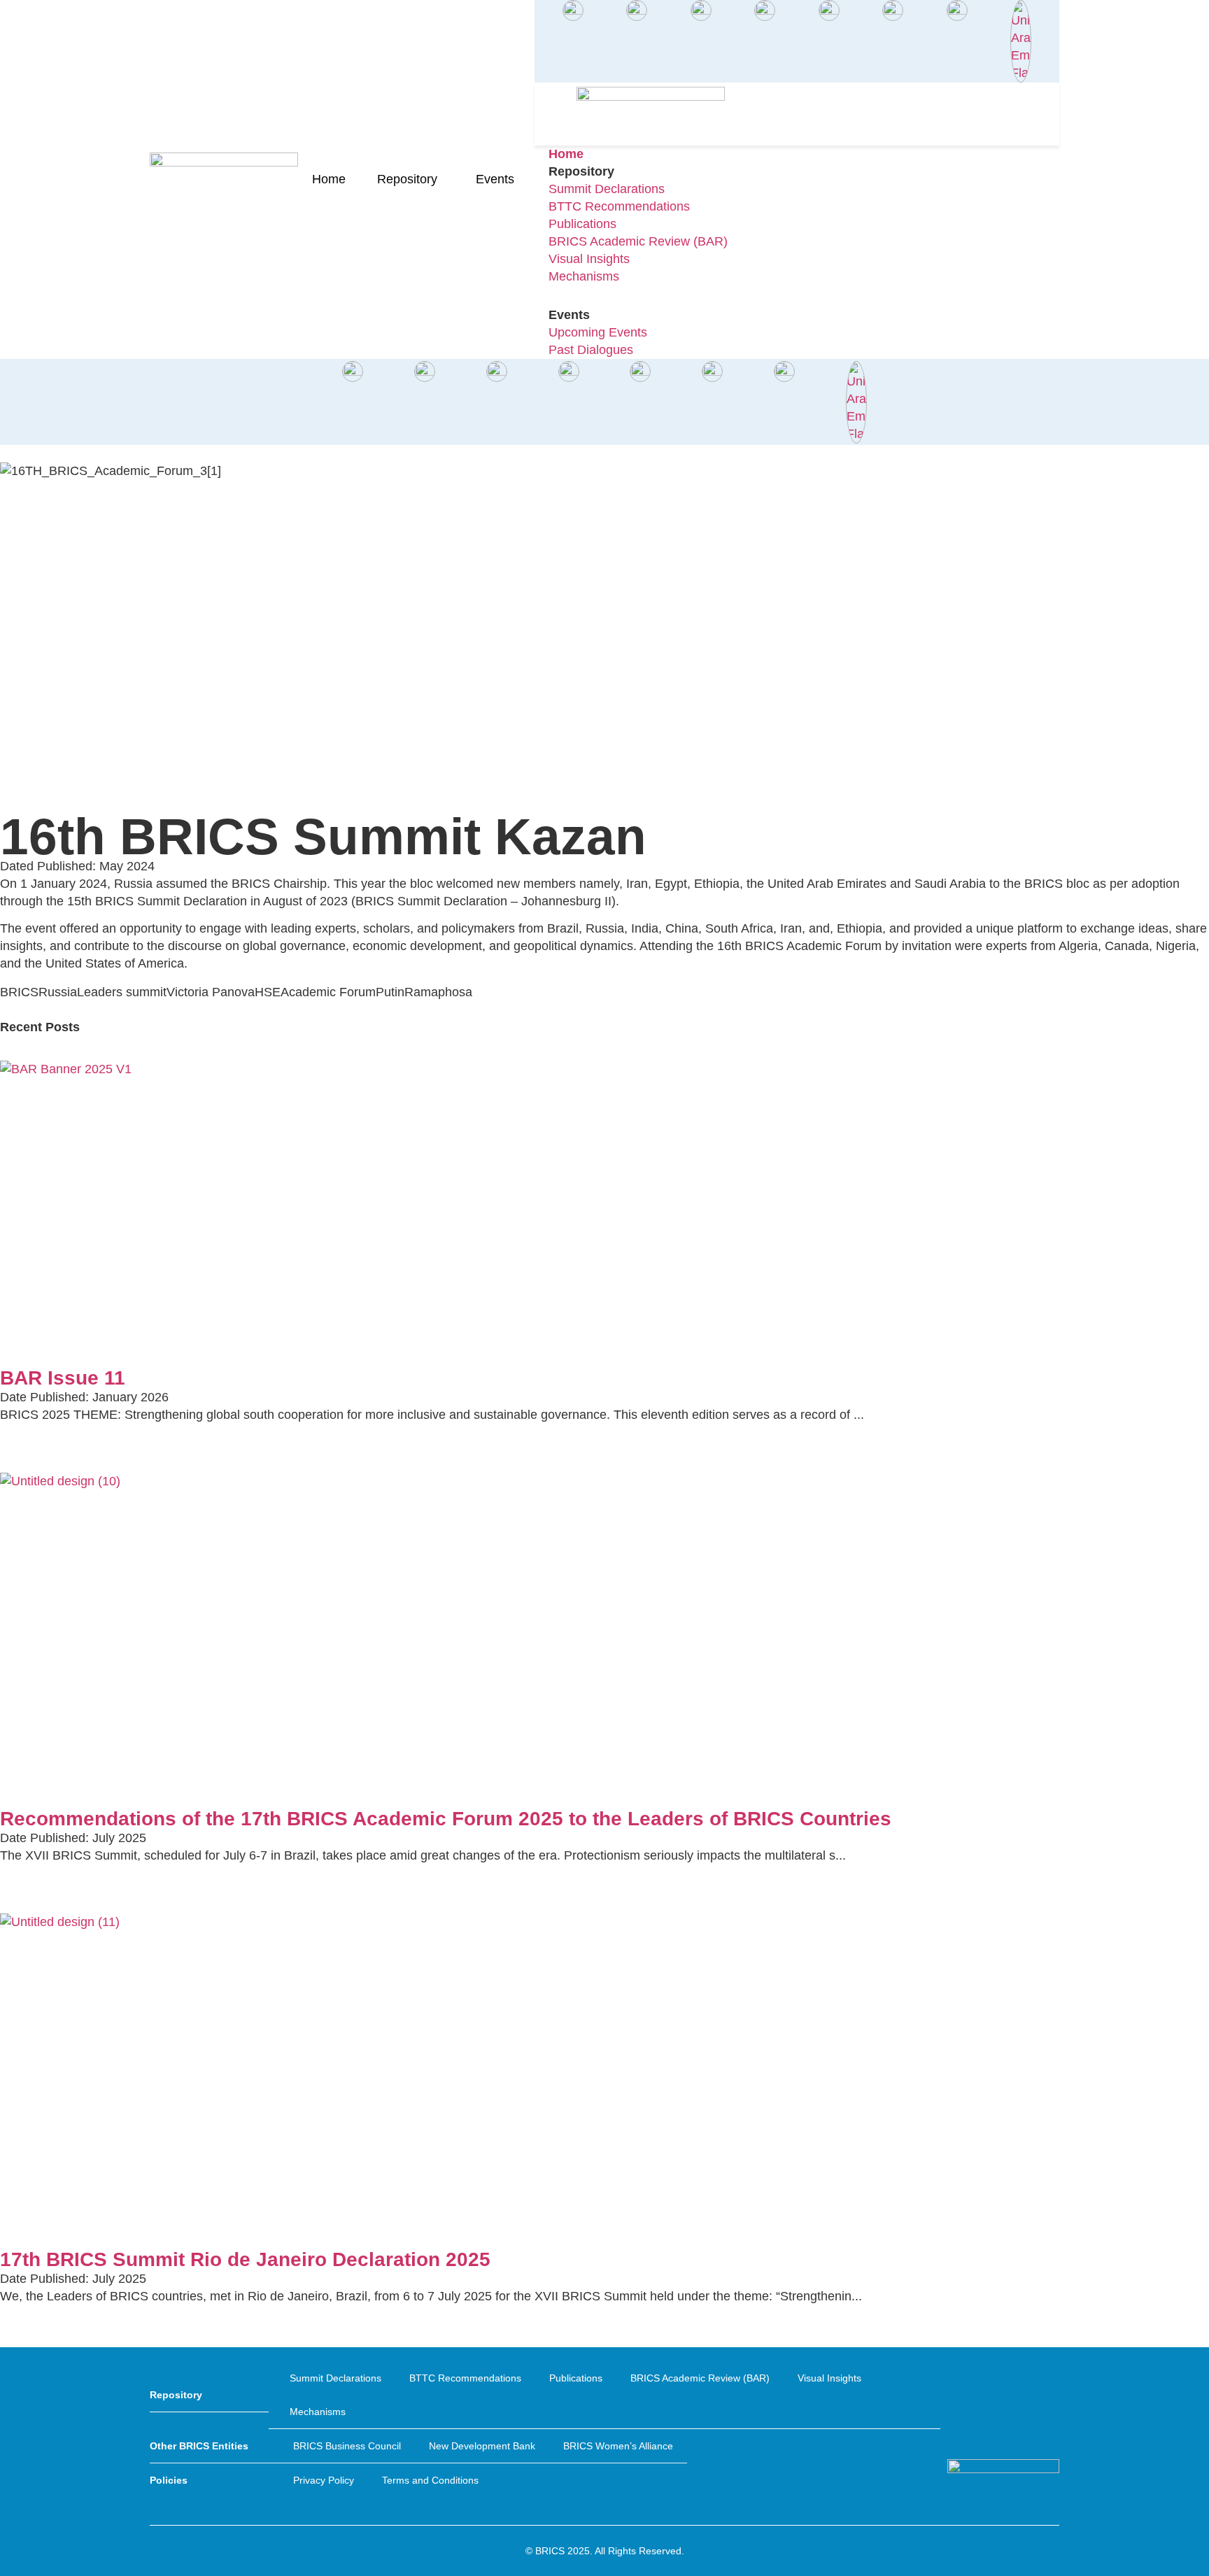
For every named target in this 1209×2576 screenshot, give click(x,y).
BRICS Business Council (347, 2446)
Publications (576, 2378)
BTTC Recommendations (465, 2378)
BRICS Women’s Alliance (618, 2446)
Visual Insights (829, 2378)
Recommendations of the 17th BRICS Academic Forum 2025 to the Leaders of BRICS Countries (446, 1819)
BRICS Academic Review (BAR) (700, 2378)
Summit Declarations (335, 2378)
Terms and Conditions (430, 2480)
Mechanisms (318, 2412)
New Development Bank (482, 2446)
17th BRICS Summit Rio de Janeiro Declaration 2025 (245, 2259)
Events (495, 179)
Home (329, 179)
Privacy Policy (324, 2480)
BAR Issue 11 (63, 1378)
